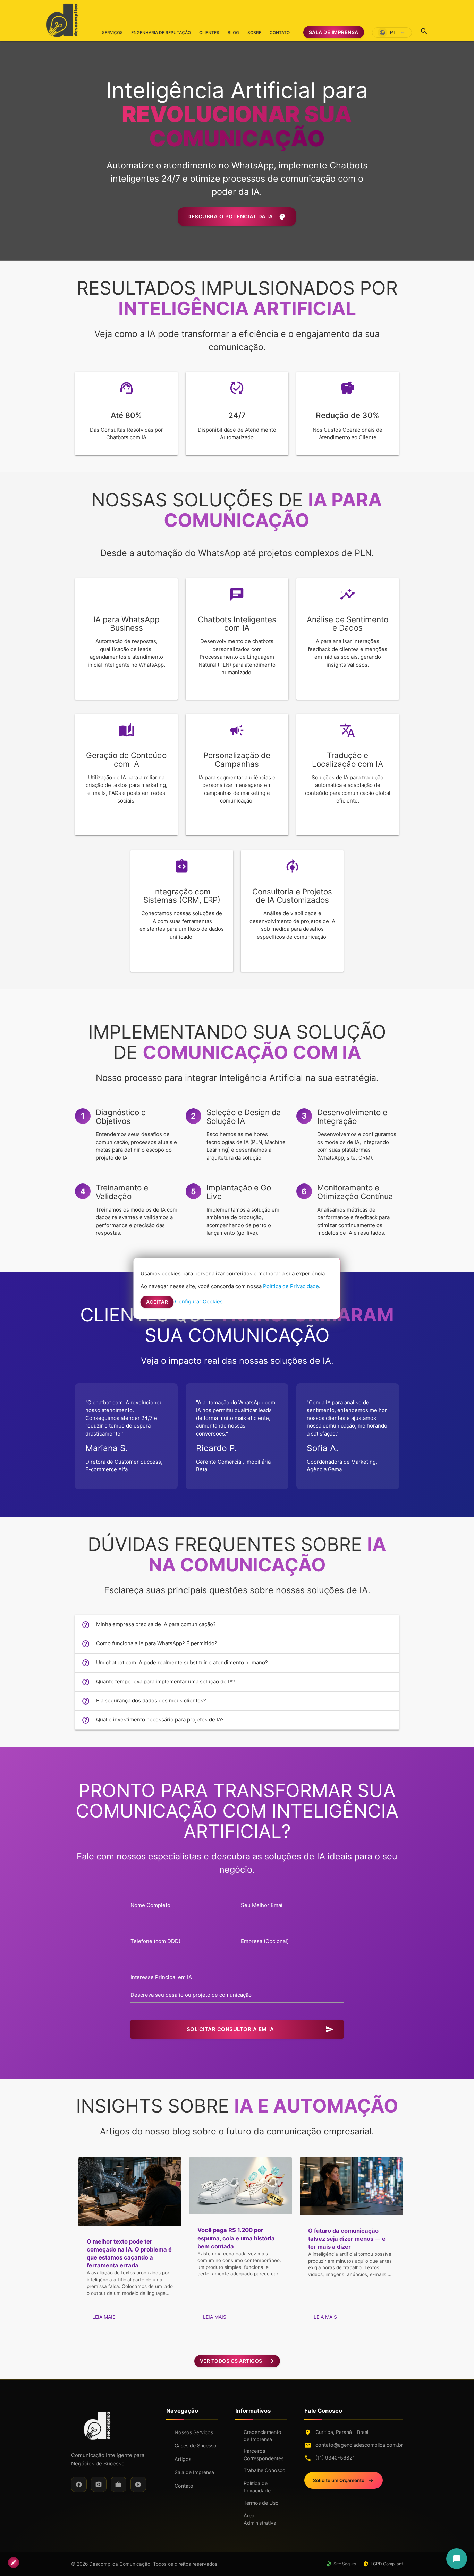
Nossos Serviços (194, 2432)
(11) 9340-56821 (335, 2458)
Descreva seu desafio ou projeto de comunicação (191, 1995)
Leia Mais (104, 2317)
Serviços (112, 35)
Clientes (209, 32)
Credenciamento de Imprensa (263, 2436)
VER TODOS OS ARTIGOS (237, 2361)
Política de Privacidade (257, 2487)
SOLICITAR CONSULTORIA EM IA (260, 2029)
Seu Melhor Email (262, 1905)
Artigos (183, 2459)
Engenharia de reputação (161, 32)
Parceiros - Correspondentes (264, 2454)
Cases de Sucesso (196, 2445)
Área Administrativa (260, 2519)
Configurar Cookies (199, 1302)
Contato (280, 32)
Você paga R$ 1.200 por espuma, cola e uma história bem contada (236, 2238)
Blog (233, 32)
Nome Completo (150, 1905)
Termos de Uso (261, 2503)
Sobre (254, 32)
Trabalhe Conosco (265, 2470)
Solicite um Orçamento (344, 2480)
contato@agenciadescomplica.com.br (359, 2445)
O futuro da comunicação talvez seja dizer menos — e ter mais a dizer (347, 2239)
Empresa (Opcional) (265, 1941)
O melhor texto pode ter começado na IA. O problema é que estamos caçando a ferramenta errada (129, 2253)
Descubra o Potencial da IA (237, 217)
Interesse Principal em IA (161, 1977)
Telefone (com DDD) (155, 1941)
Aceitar (157, 1302)
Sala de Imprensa (334, 32)
